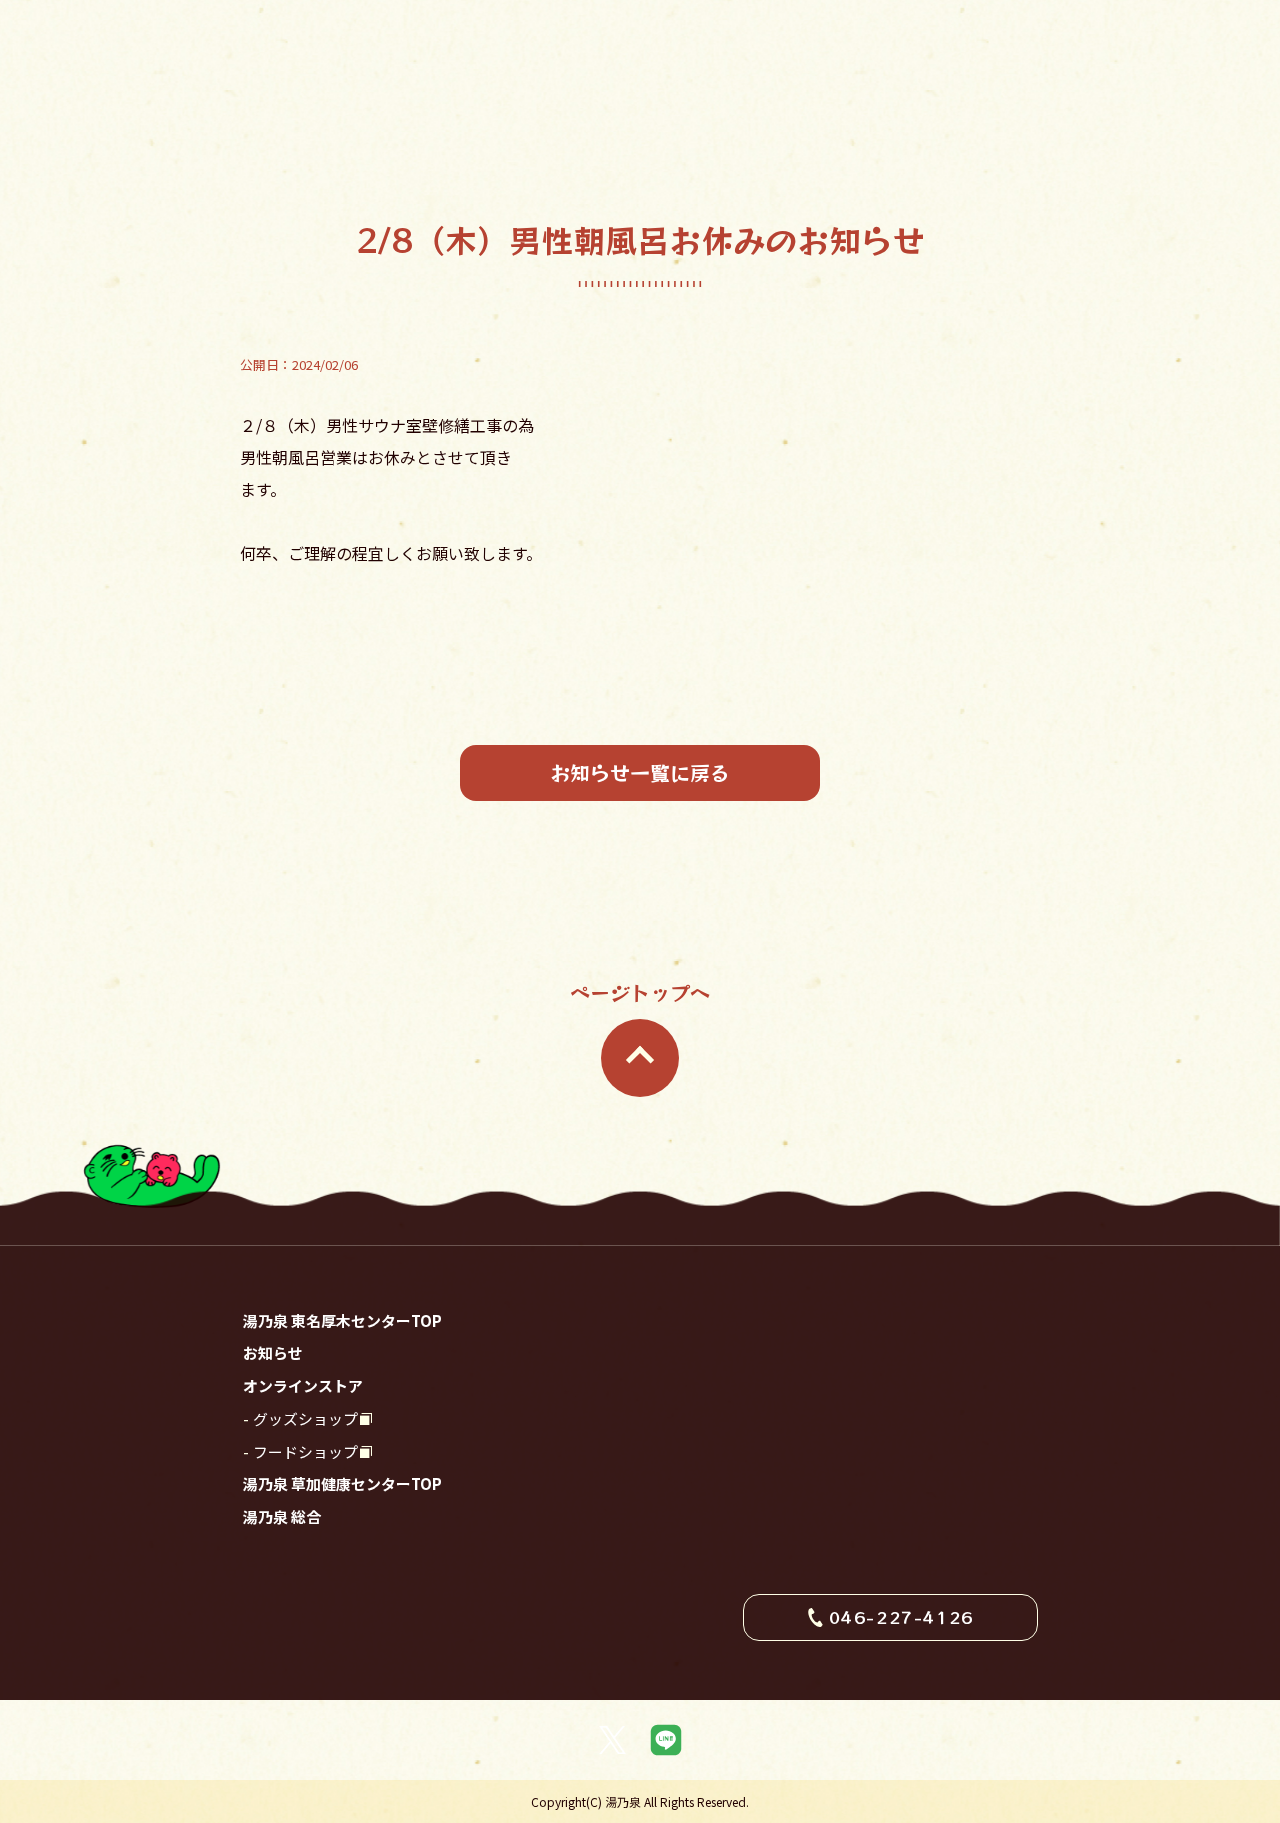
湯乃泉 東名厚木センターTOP (342, 1320)
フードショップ (305, 1451)
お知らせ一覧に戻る (640, 772)
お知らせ (273, 1352)
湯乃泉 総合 (282, 1516)
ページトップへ (640, 992)
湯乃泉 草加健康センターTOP (342, 1483)
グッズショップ (305, 1418)
